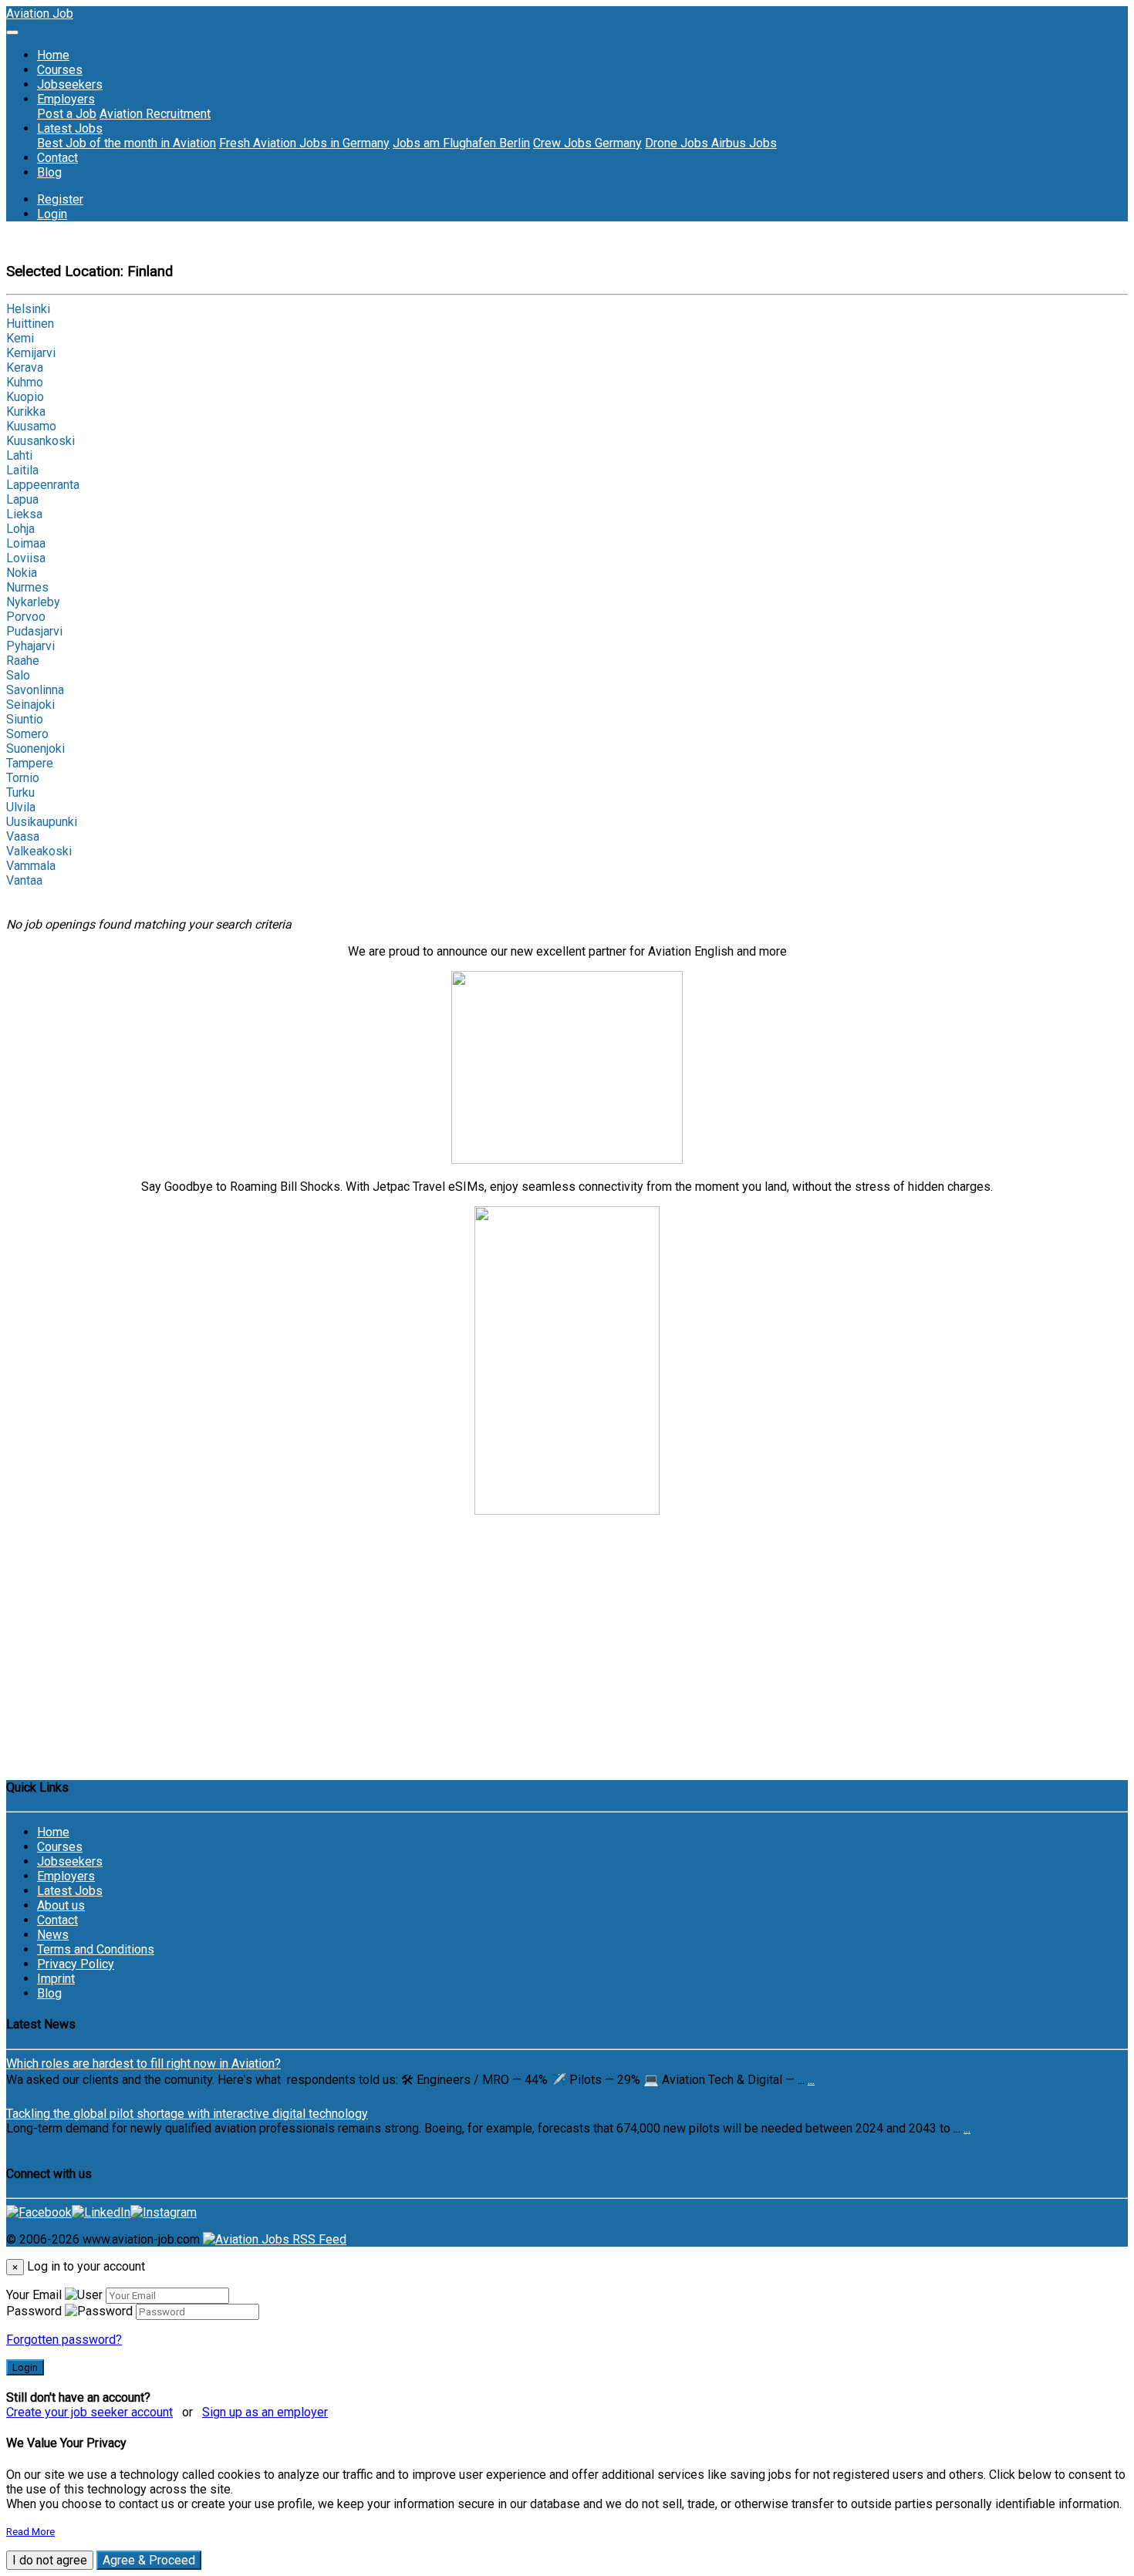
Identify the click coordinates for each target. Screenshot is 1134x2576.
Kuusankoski (40, 441)
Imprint (56, 1979)
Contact (57, 158)
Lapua (22, 499)
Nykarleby (33, 602)
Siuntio (25, 719)
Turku (20, 792)
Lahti (19, 455)
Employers (66, 1876)
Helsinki (28, 309)
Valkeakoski (39, 851)
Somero (27, 734)
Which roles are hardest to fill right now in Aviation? (143, 2063)
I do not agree (50, 2560)
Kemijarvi (31, 353)
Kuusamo (31, 426)
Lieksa (24, 514)
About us (61, 1905)
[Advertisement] (567, 1655)
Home (53, 55)
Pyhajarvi (30, 646)
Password (34, 2311)
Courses (60, 70)
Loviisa (26, 558)
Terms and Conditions (96, 1949)
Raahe (23, 661)
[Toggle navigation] (12, 32)
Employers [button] (66, 99)
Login (52, 214)
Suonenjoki (35, 749)
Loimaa (26, 543)
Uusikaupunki (42, 822)
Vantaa (24, 880)
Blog (49, 172)
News (53, 1935)
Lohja (20, 529)
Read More (30, 2532)
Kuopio (25, 397)
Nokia (22, 573)
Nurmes (27, 587)
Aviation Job (40, 13)
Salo (18, 675)
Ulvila (21, 807)
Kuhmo (25, 382)
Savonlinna (35, 690)
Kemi (20, 338)
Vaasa (23, 836)
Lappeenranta (43, 485)
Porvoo (26, 617)
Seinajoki (30, 705)
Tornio (23, 778)
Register (60, 199)
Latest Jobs (70, 1891)
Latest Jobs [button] (70, 128)
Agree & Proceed (149, 2560)
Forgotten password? (64, 2340)
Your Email (34, 2295)
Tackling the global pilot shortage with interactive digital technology (187, 2114)
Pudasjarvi (34, 631)
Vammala (31, 866)
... (811, 2080)
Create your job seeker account (89, 2412)
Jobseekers (70, 84)
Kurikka (26, 411)
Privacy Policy (76, 1964)
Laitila (22, 470)
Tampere (30, 763)
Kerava (25, 368)
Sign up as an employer (265, 2412)
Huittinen (30, 324)
